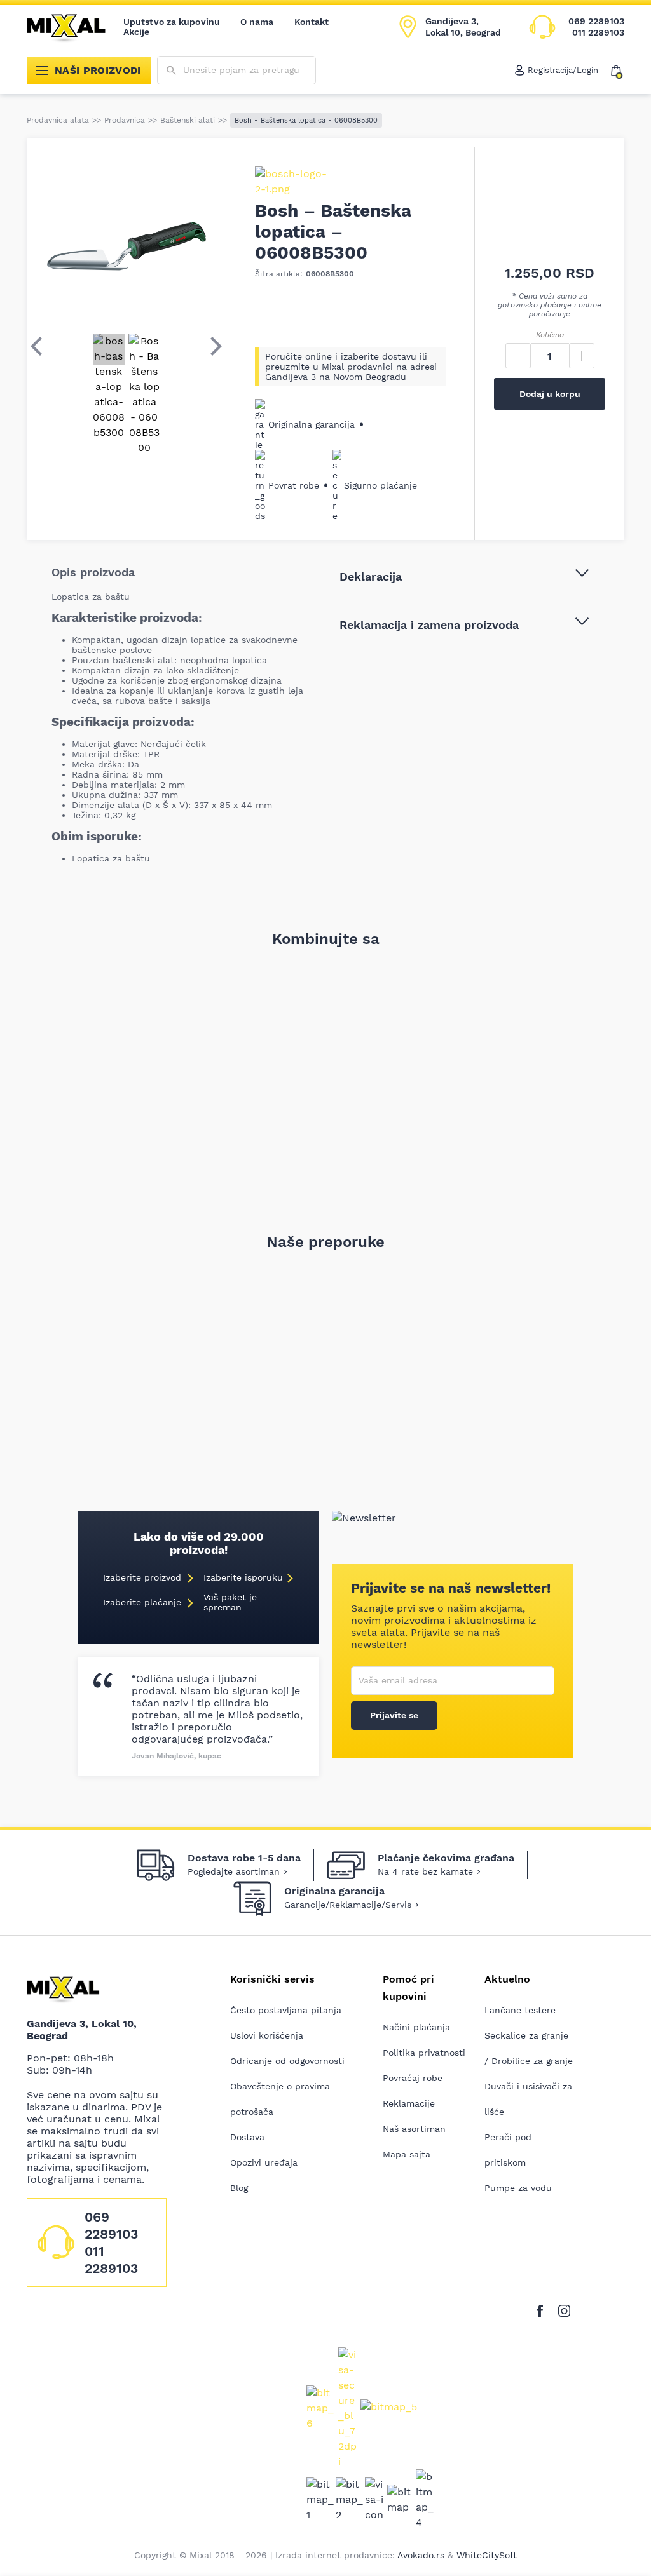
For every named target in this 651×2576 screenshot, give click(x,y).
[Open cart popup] (618, 71)
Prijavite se (394, 1715)
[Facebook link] (543, 2309)
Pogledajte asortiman (234, 1871)
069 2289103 (596, 21)
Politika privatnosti (424, 2053)
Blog (239, 2188)
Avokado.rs (421, 2555)
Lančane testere (520, 2010)
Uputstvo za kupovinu (172, 22)
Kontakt (312, 22)
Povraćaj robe (413, 2078)
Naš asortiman (414, 2129)
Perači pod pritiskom (508, 2150)
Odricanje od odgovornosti (287, 2061)
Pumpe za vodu (518, 2188)
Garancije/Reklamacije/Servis (348, 1905)
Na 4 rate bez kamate (425, 1871)
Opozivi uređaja (264, 2162)
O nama (257, 22)
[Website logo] (75, 27)
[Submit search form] (171, 71)
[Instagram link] (564, 2309)
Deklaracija (371, 577)
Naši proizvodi (98, 70)
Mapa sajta (407, 2154)
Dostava (247, 2137)
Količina (550, 335)
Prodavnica (125, 120)
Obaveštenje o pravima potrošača (280, 2099)
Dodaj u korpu (550, 394)
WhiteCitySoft (487, 2555)
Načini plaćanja (416, 2027)
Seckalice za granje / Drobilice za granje (529, 2048)
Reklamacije (409, 2103)
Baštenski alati (188, 120)
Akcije (137, 32)
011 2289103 (598, 32)
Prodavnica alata (58, 120)
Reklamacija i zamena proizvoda (429, 625)
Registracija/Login (563, 70)
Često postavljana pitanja (286, 2010)
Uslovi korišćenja (267, 2035)
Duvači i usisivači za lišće (528, 2099)
